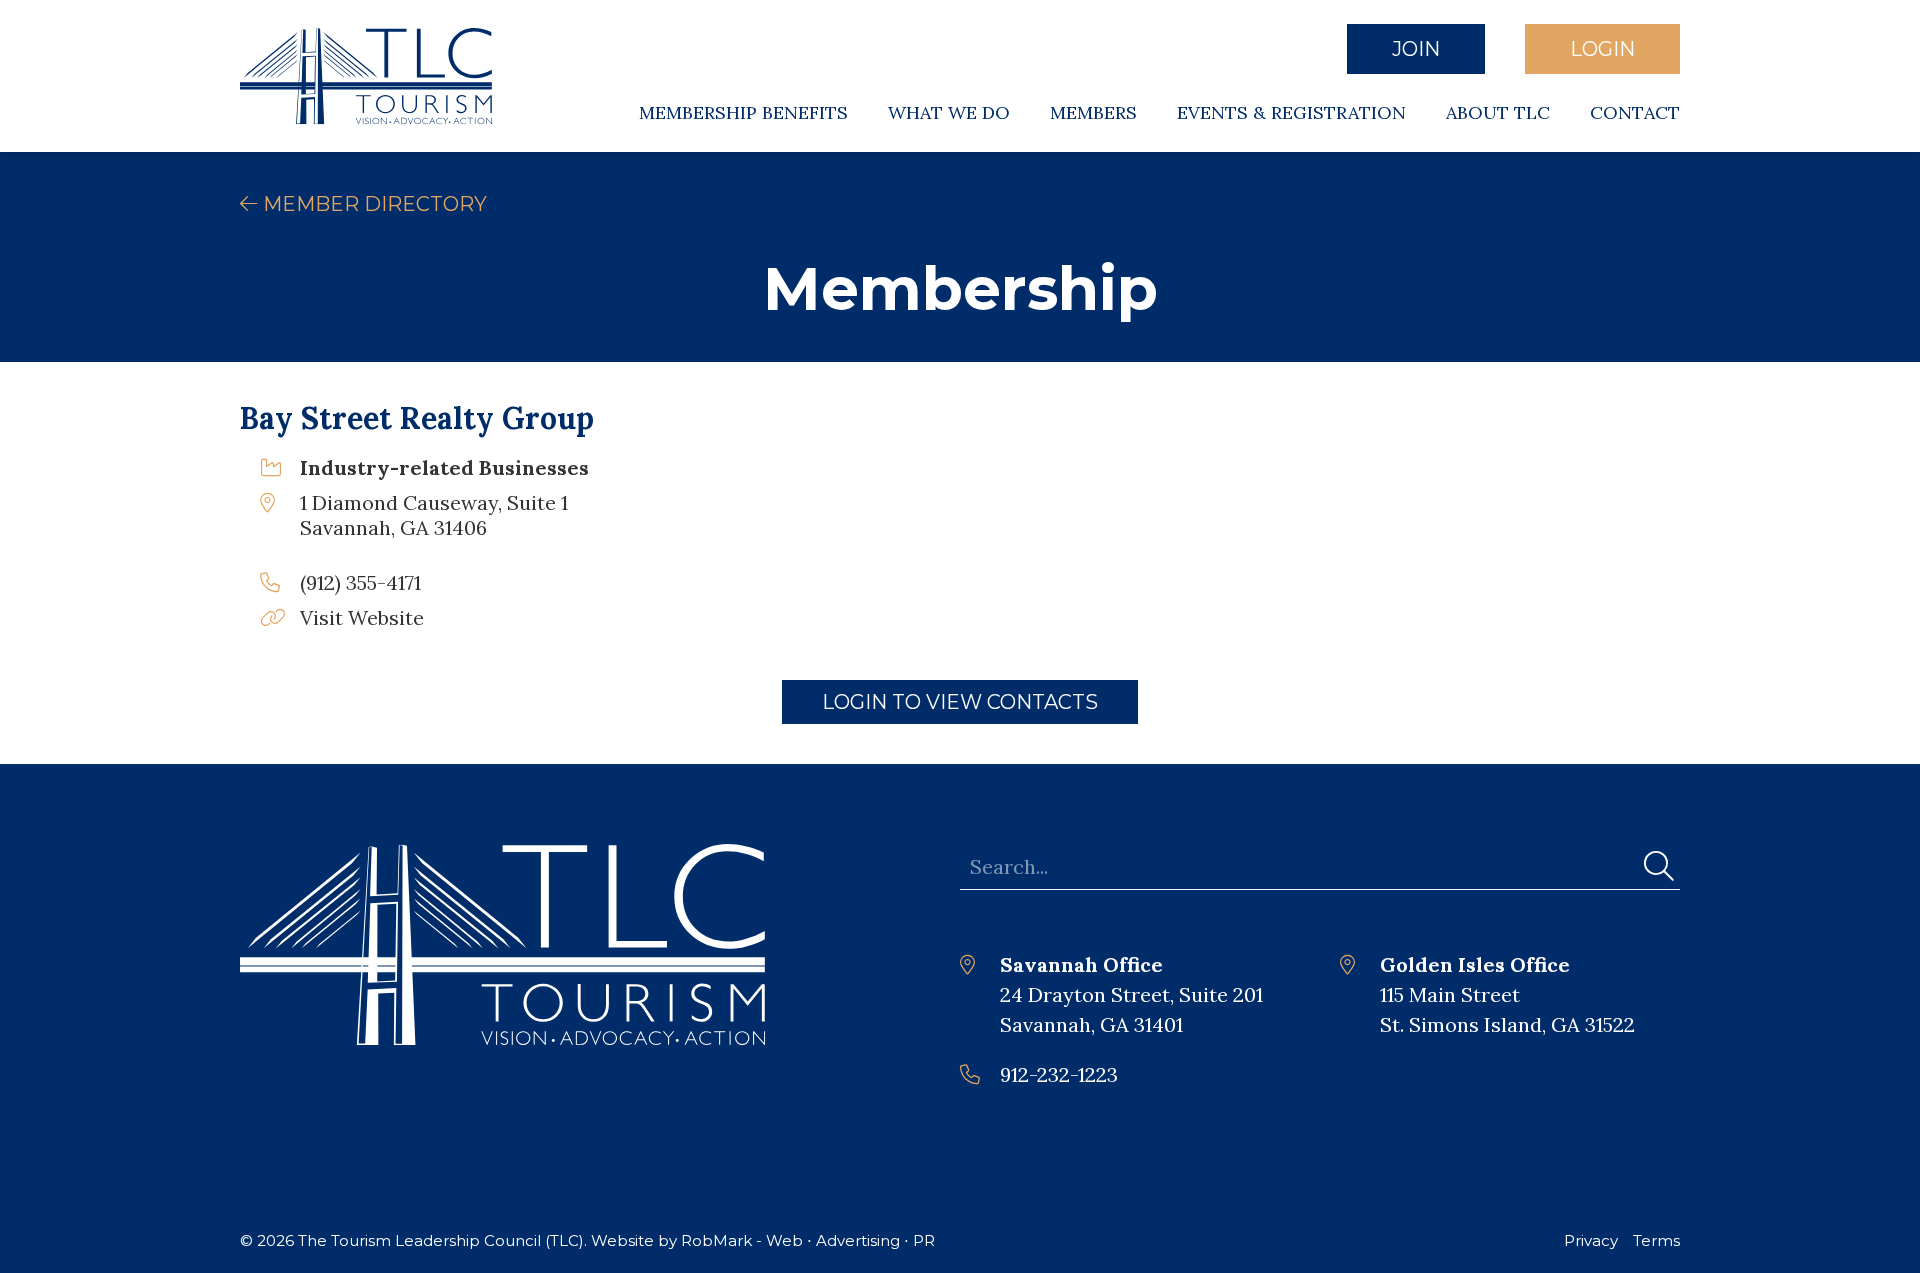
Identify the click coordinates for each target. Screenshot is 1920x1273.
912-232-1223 (1059, 1074)
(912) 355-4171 (360, 582)
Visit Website (362, 617)
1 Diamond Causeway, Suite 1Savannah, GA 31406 (434, 515)
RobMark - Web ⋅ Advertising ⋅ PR (808, 1240)
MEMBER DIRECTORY (372, 204)
